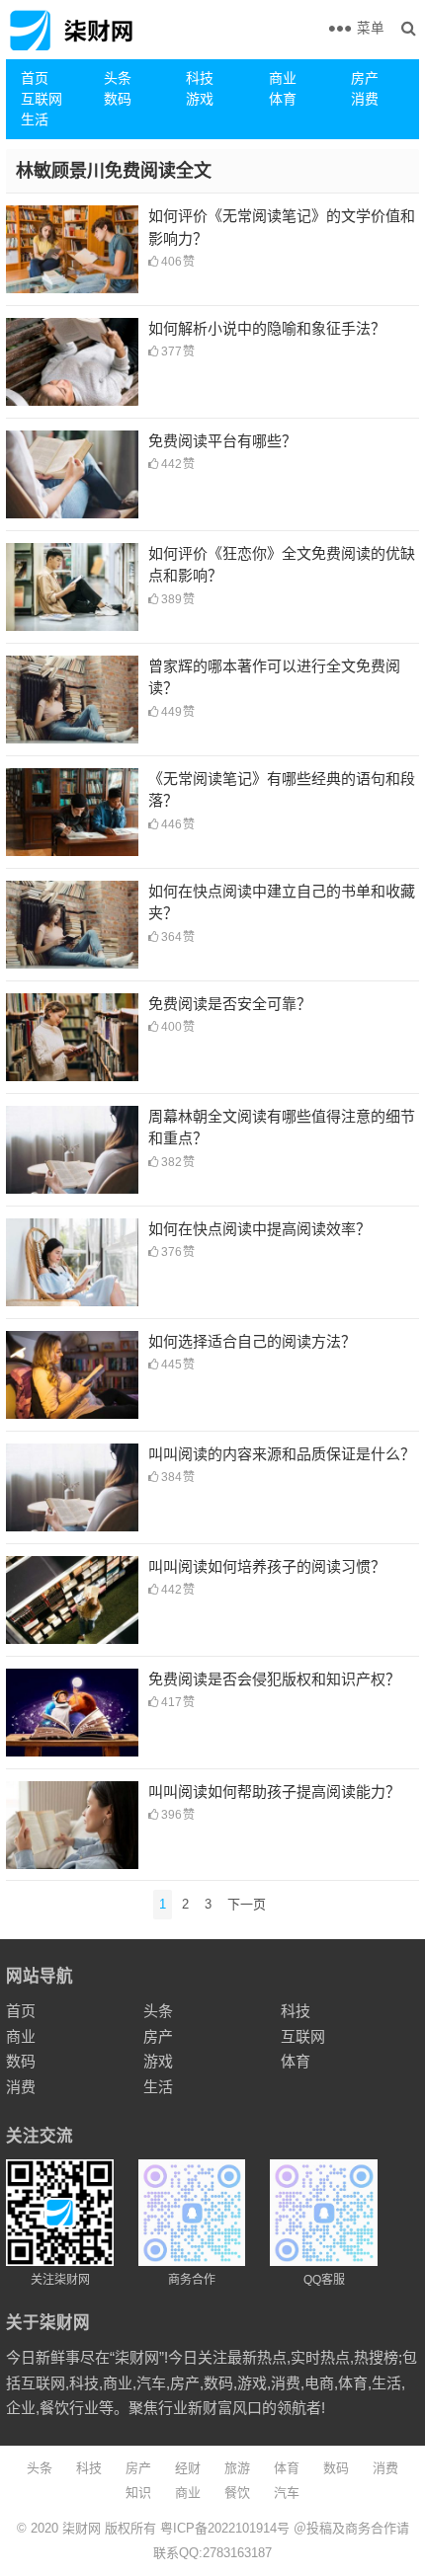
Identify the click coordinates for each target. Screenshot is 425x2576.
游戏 (200, 99)
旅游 (237, 2468)
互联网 (42, 99)
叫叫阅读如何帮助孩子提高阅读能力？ (274, 1792)
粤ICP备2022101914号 (225, 2528)
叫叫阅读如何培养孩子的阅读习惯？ (267, 1566)
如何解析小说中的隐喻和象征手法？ (267, 328)
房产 (365, 78)
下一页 (247, 1904)
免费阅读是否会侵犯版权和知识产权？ (274, 1679)
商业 (283, 78)
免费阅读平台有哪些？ (222, 441)
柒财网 (82, 2528)
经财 (188, 2468)
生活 (35, 119)
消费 (365, 99)
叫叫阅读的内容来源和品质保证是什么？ (282, 1454)
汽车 (287, 2493)
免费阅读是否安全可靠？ (230, 1004)
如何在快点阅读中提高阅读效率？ (259, 1229)
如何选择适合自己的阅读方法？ (252, 1341)
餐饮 (237, 2493)
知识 (138, 2493)
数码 (118, 99)
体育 (283, 99)
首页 (35, 78)
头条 (118, 78)
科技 (200, 78)
